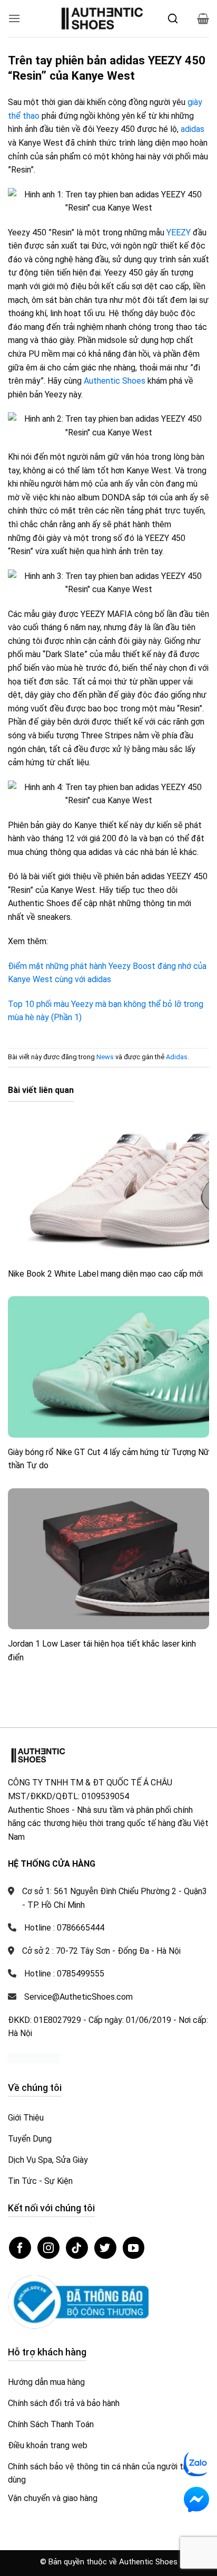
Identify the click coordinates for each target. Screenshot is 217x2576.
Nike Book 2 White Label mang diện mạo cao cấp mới (105, 1274)
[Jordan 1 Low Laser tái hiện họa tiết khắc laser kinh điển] (108, 1559)
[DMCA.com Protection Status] (34, 2058)
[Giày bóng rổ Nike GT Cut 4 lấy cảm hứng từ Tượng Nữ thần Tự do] (108, 1367)
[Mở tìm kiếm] (173, 18)
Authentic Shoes (115, 381)
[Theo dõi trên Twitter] (105, 2248)
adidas (193, 129)
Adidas (177, 1057)
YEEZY (179, 232)
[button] (14, 18)
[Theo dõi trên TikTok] (77, 2248)
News (105, 1057)
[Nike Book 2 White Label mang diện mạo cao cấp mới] (108, 1188)
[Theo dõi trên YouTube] (134, 2248)
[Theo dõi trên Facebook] (20, 2248)
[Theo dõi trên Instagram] (48, 2248)
